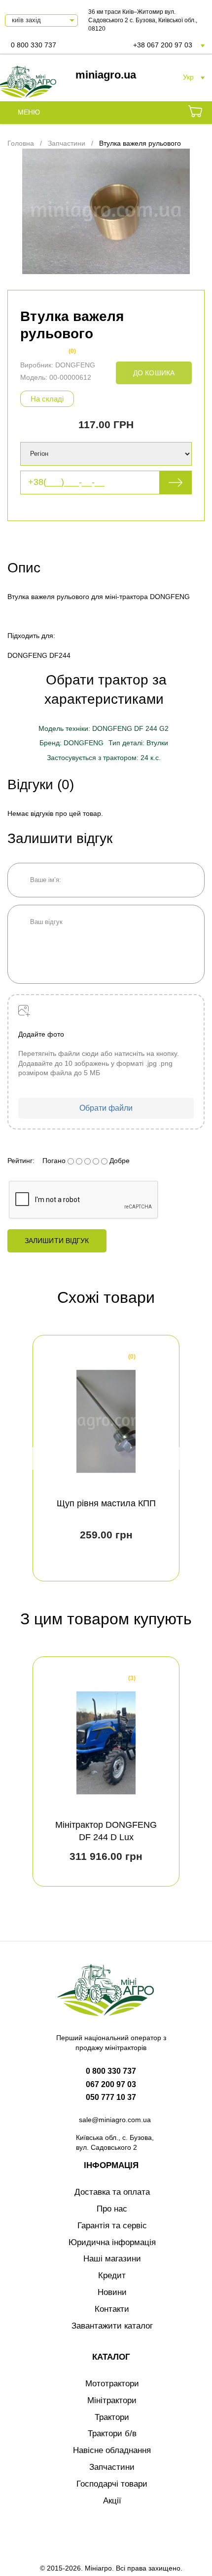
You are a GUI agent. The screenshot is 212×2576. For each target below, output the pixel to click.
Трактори (112, 2417)
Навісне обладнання (112, 2450)
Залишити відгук (57, 1241)
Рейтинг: (21, 1161)
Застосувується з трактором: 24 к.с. (104, 758)
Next (176, 1458)
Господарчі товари (112, 2484)
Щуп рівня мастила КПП (106, 1503)
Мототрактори (112, 2384)
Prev (36, 1458)
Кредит (112, 2275)
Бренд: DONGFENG (71, 743)
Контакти (112, 2309)
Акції (112, 2501)
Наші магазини (112, 2259)
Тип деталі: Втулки (138, 743)
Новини (112, 2292)
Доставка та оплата (112, 2192)
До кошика (154, 373)
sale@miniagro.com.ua (115, 2120)
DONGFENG (75, 365)
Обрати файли (106, 1108)
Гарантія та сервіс (112, 2226)
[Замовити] (195, 113)
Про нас (112, 2209)
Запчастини (112, 2467)
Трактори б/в (112, 2434)
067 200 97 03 (111, 2084)
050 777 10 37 (111, 2097)
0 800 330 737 (34, 45)
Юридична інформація (112, 2242)
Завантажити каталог (112, 2326)
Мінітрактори (112, 2400)
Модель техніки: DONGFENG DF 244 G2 (104, 728)
